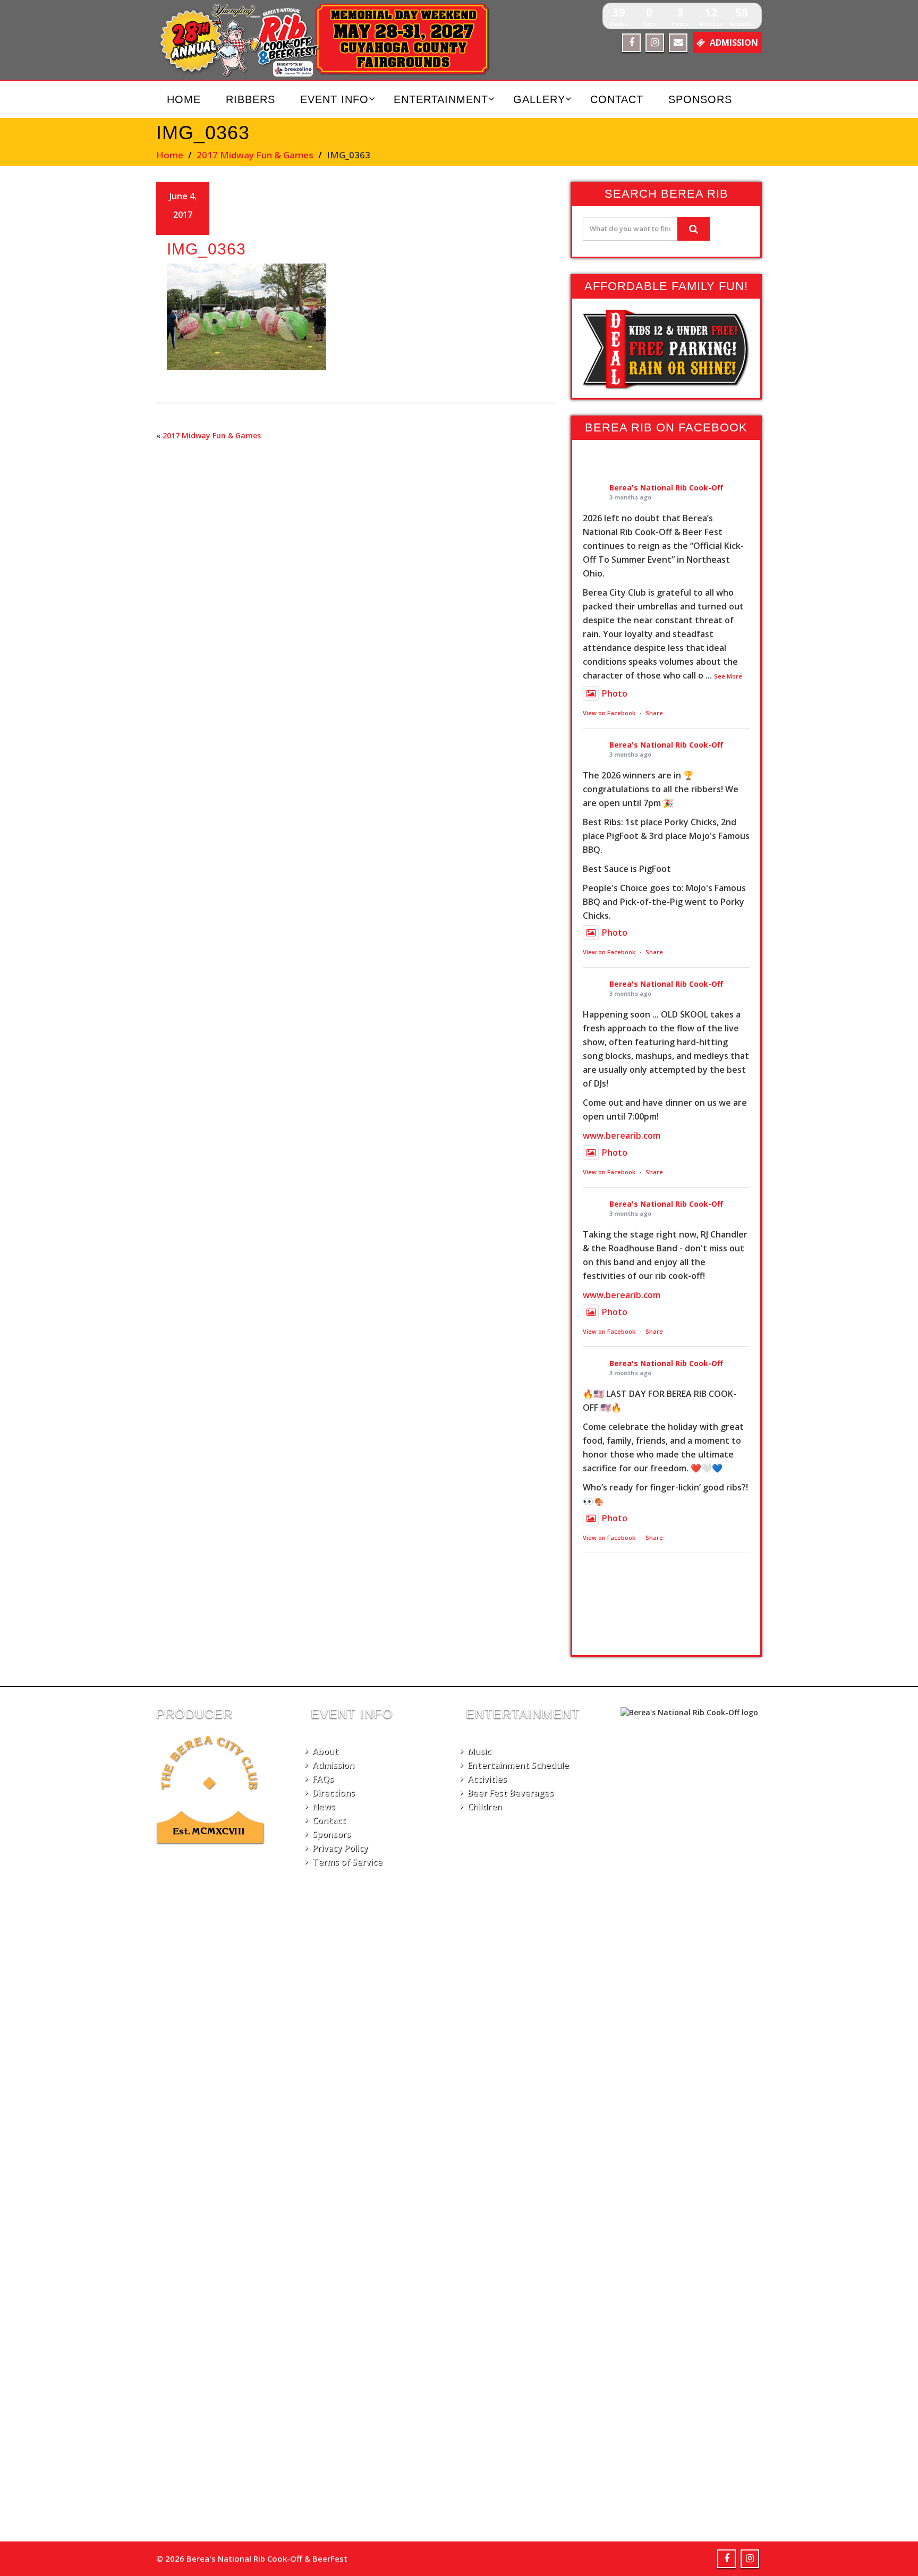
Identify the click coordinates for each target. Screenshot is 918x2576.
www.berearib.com (622, 1136)
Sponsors (700, 99)
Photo (615, 693)
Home (184, 99)
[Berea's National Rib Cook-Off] (330, 40)
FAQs (323, 1779)
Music (479, 1751)
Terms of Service (347, 1862)
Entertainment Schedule (518, 1765)
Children (485, 1807)
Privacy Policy (340, 1848)
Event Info (334, 99)
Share (654, 713)
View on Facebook (609, 713)
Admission (333, 1765)
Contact (617, 99)
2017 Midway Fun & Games (255, 155)
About (325, 1751)
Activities (487, 1779)
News (324, 1807)
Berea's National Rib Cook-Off (666, 488)
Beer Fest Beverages (511, 1793)
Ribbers (250, 99)
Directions (334, 1793)
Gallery (539, 99)
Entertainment (441, 99)
